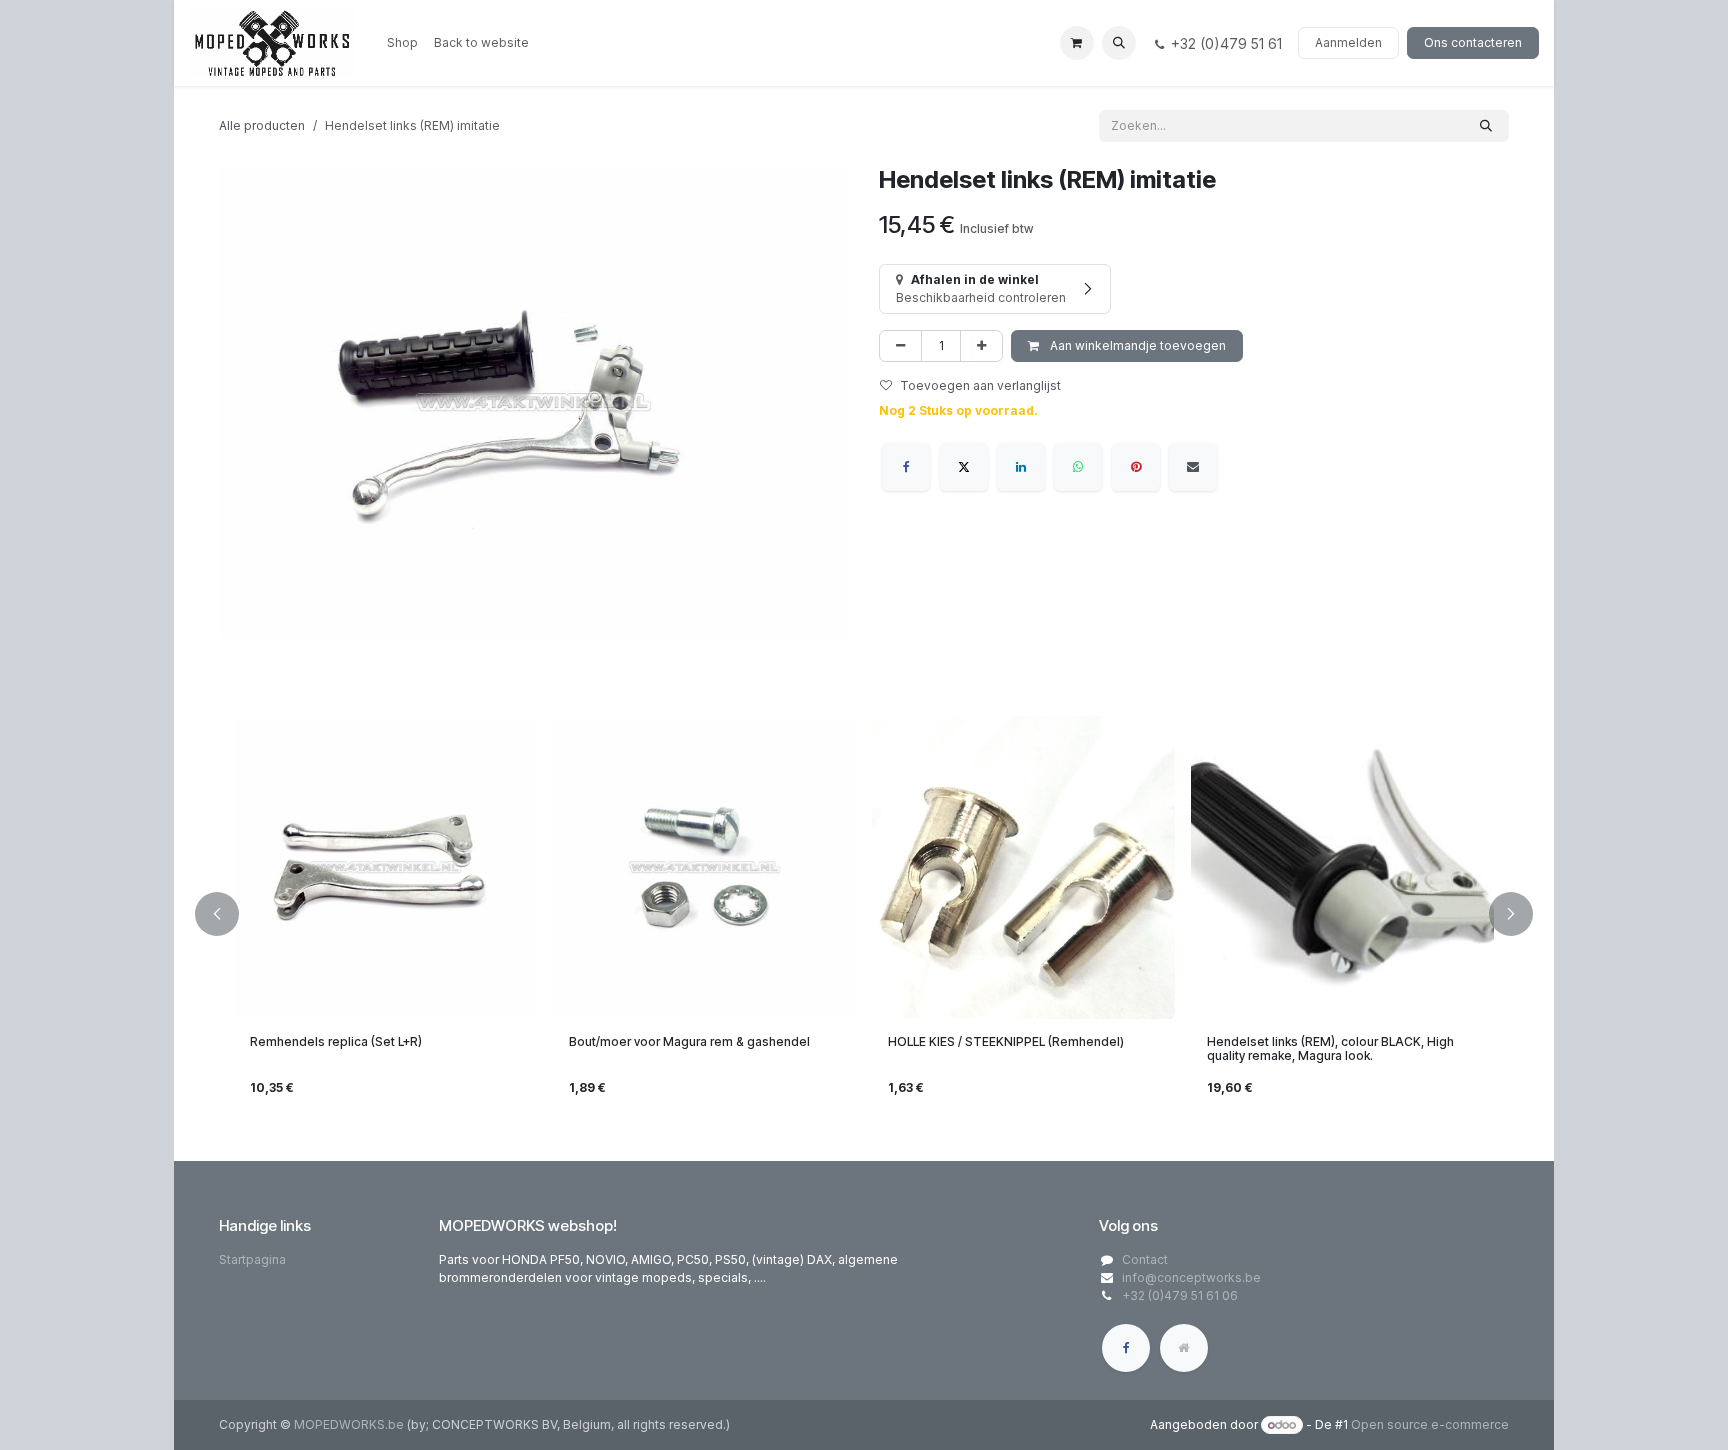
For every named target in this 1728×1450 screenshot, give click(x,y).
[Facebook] (906, 467)
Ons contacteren (1473, 42)
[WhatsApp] (1078, 467)
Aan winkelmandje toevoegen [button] (1136, 345)
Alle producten (262, 125)
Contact (1145, 1259)
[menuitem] (402, 43)
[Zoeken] (1486, 126)
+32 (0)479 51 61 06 (1180, 1295)
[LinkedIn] (1021, 467)
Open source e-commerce (1430, 1424)
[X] (964, 467)
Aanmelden (1348, 42)
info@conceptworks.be (1191, 1277)
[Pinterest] (1136, 467)
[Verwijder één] (900, 346)
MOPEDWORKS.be (349, 1424)
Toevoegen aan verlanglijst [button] (980, 385)
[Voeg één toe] (981, 346)
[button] (1119, 43)
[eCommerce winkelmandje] (1077, 43)
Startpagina (252, 1259)
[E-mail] (1193, 467)
